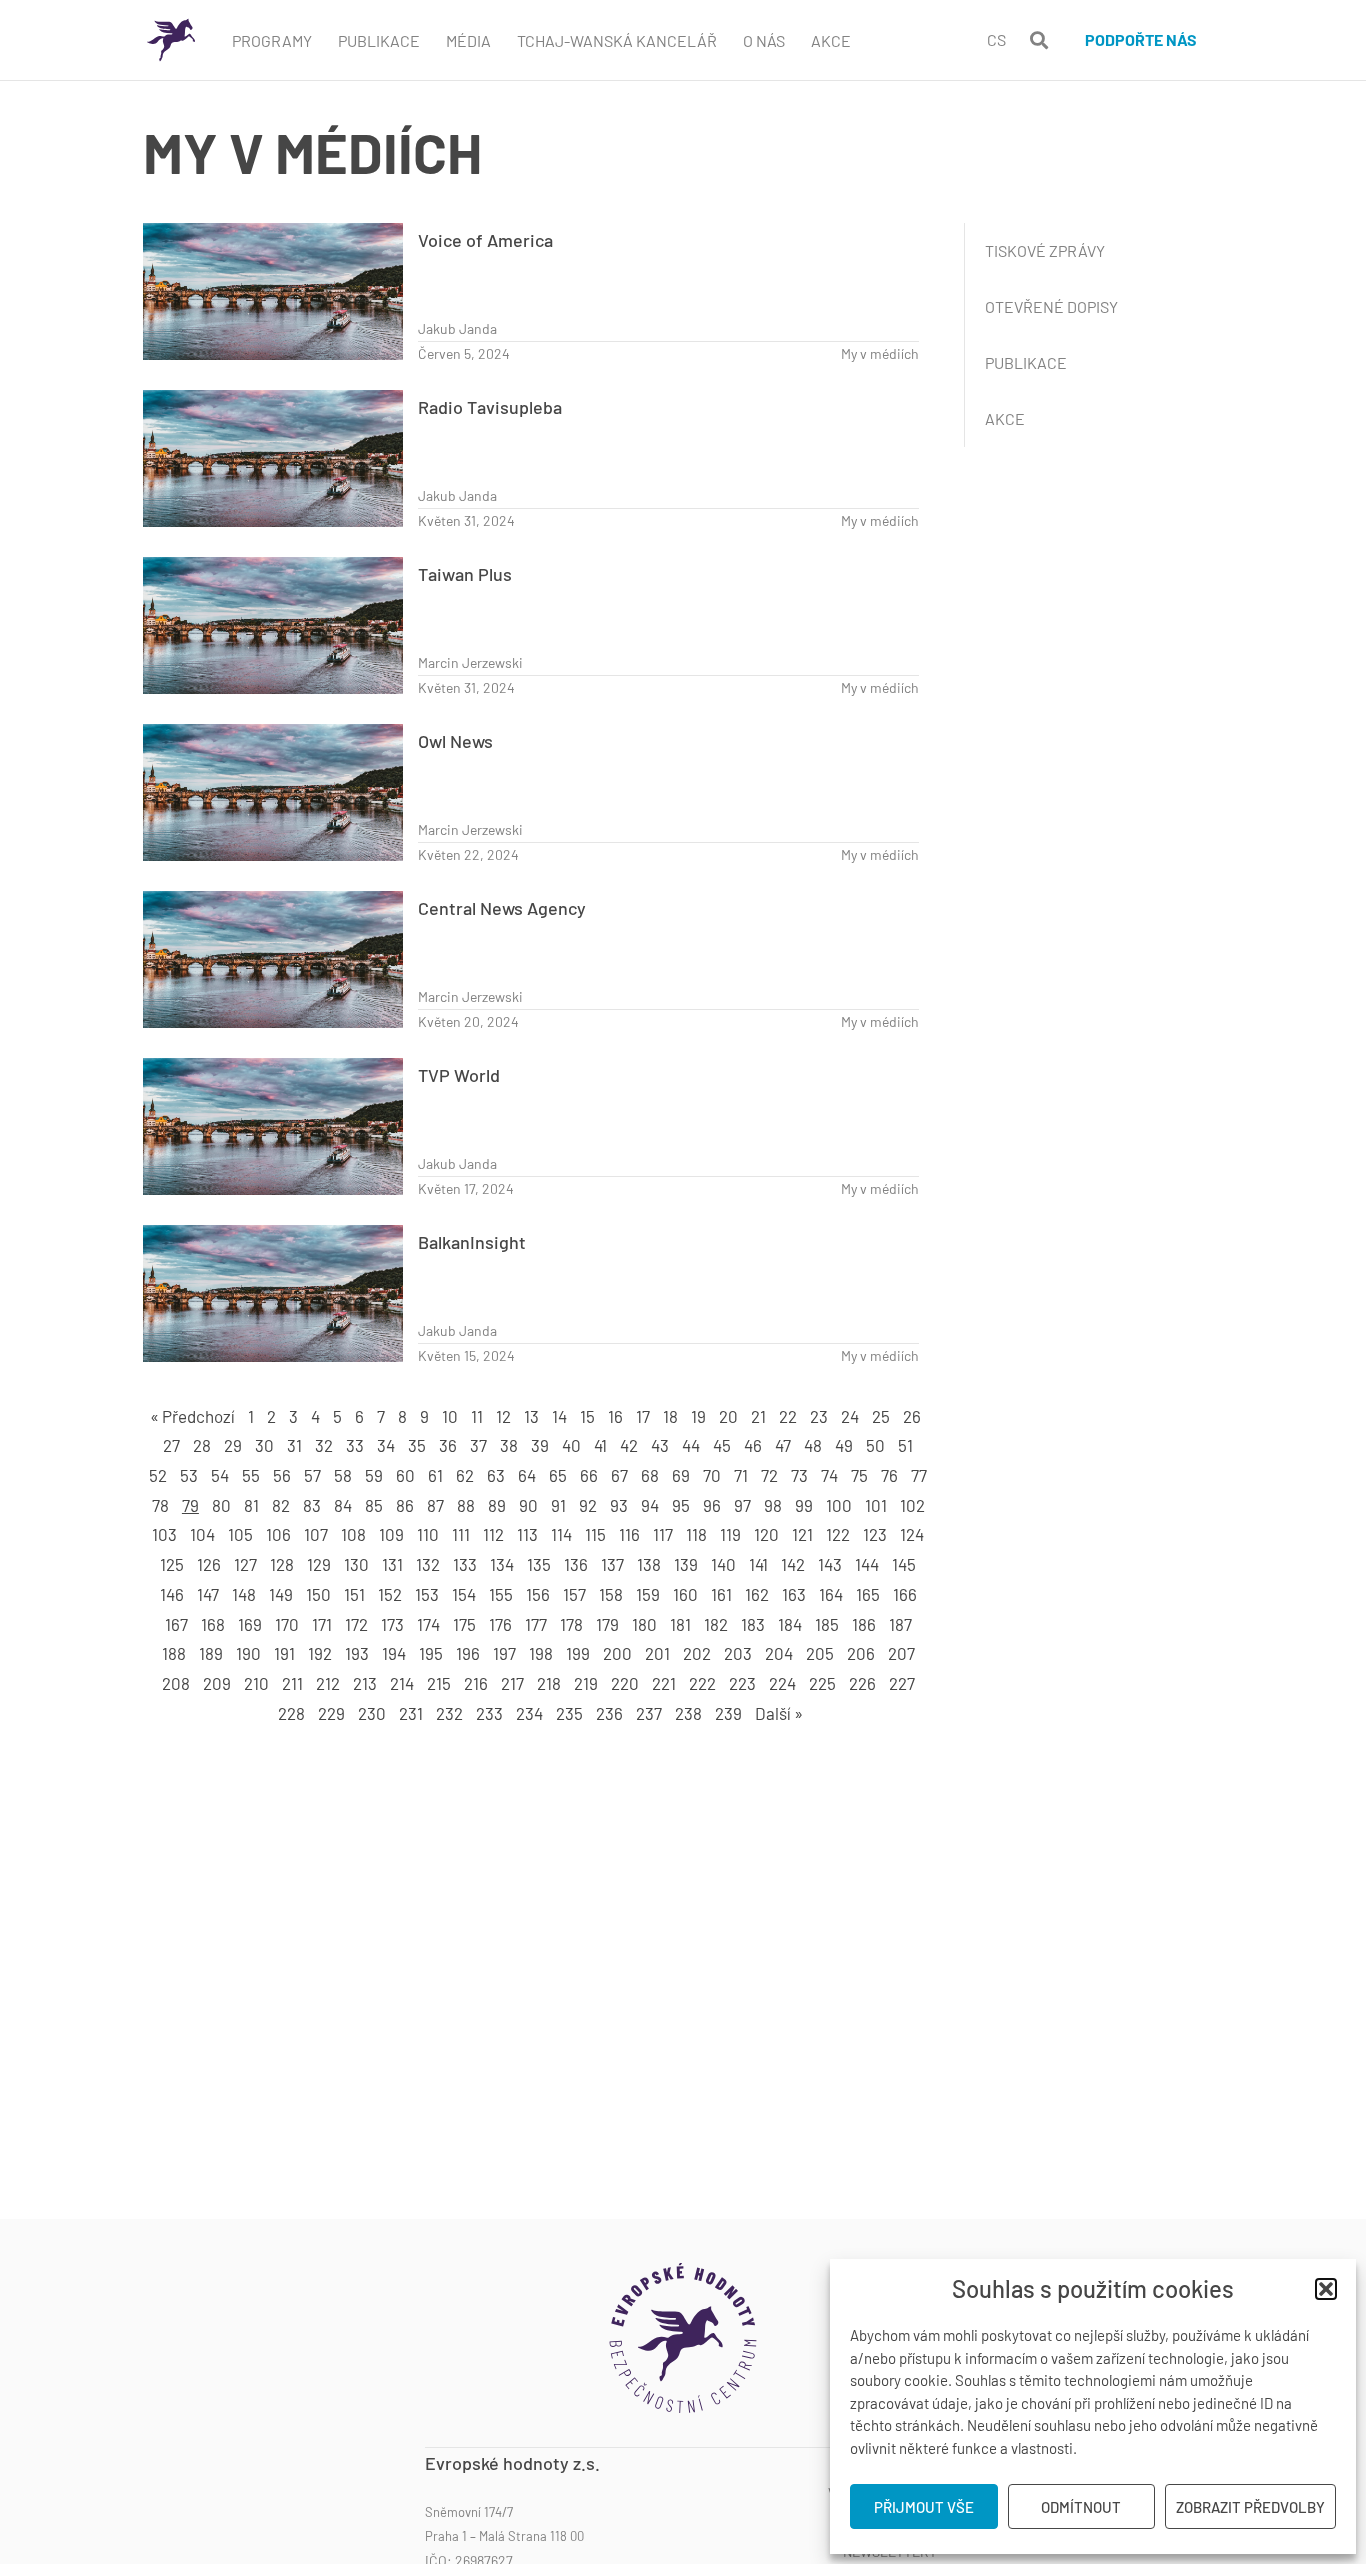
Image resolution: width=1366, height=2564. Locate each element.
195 (431, 1653)
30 (264, 1445)
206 (861, 1653)
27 (171, 1445)
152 (390, 1594)
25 (881, 1416)
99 (804, 1505)
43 (660, 1445)
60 (405, 1475)
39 (540, 1445)
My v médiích (880, 353)
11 (477, 1416)
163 (794, 1594)
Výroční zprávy (882, 2493)
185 (827, 1624)
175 (464, 1624)
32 (324, 1445)
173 (392, 1624)
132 (428, 1564)
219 (586, 1683)
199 (578, 1653)
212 (328, 1683)
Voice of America (485, 240)
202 (697, 1653)
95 (681, 1505)
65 (558, 1475)
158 (611, 1594)
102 (912, 1505)
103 (164, 1534)
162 (757, 1594)
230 (372, 1713)
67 (619, 1475)
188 (174, 1653)
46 (753, 1445)
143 (830, 1564)
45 (722, 1445)
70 (712, 1475)
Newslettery (890, 2552)
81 (251, 1505)
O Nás (764, 40)
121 (802, 1534)
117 (663, 1534)
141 (758, 1564)
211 (292, 1683)
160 (685, 1594)
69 (681, 1475)
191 (284, 1653)
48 (813, 1445)
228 (291, 1713)
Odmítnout (1081, 2507)
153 (427, 1594)
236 (609, 1713)
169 (250, 1624)
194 (394, 1653)
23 (819, 1416)
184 (790, 1624)
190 (248, 1653)
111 (461, 1534)
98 (773, 1505)
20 (728, 1416)
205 (820, 1653)
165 (868, 1594)
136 (576, 1564)
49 (844, 1445)
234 (529, 1713)
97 (742, 1505)
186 (864, 1624)
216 (476, 1683)
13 (531, 1416)
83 (312, 1505)
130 (356, 1564)
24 (850, 1416)
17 (643, 1416)
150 (318, 1594)
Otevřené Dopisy (1051, 306)
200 (617, 1653)
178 (571, 1624)
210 (256, 1683)
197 (504, 1653)
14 (559, 1416)
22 (788, 1416)
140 (723, 1564)
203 (738, 1653)
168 (213, 1624)
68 (650, 1475)
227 (902, 1683)
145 (904, 1564)
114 (561, 1534)
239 (728, 1713)
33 (355, 1445)
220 (625, 1683)
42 (629, 1445)
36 (448, 1445)
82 (281, 1505)
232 (449, 1713)
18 (670, 1416)
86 (405, 1505)
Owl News (455, 741)
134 (502, 1564)
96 (712, 1505)
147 (208, 1594)
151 (354, 1594)
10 (450, 1416)
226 (862, 1683)
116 (629, 1534)
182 (716, 1624)
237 (649, 1713)
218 (549, 1683)
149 (281, 1594)
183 (753, 1624)
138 (649, 1564)
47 (783, 1445)
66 (589, 1475)
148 (244, 1594)
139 (686, 1564)
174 (428, 1624)
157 (574, 1594)
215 (439, 1683)
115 (595, 1534)
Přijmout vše (924, 2507)
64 (527, 1475)
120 (766, 1534)
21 (758, 1416)
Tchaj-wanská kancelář (617, 40)
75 (859, 1475)
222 (702, 1683)
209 (217, 1683)
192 (320, 1653)
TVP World (459, 1075)
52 (158, 1475)
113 (527, 1534)
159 (648, 1594)
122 (838, 1534)
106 (278, 1534)
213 (365, 1683)
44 (691, 1445)
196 (468, 1653)
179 (607, 1624)
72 (769, 1475)
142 (793, 1564)
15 (587, 1416)
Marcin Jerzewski (470, 662)
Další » (779, 1713)
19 (698, 1416)
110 (428, 1534)
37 (478, 1445)
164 (831, 1594)
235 (569, 1713)
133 (465, 1564)
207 (901, 1653)
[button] (1326, 2289)
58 (343, 1475)
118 (696, 1534)
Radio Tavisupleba (490, 407)
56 (282, 1475)
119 (730, 1534)
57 (312, 1475)
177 (536, 1624)
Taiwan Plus (465, 574)
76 (889, 1475)
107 (316, 1534)
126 (209, 1564)
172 (356, 1624)
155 (501, 1594)
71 (741, 1475)
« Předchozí (192, 1416)
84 (343, 1505)
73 (799, 1475)
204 (779, 1653)
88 (466, 1505)
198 (541, 1653)
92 (588, 1505)
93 (619, 1505)
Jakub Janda (457, 328)
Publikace (379, 40)
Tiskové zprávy (1045, 250)
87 (435, 1505)
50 (875, 1445)
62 (465, 1475)
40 (571, 1445)
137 (612, 1564)
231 (411, 1713)
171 (322, 1624)
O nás (918, 2463)
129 (319, 1564)
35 (417, 1445)
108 (353, 1534)
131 (392, 1564)
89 (497, 1505)
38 (509, 1445)
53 (189, 1475)
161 (721, 1594)
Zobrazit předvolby (1250, 2507)
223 (742, 1683)
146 (172, 1594)
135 (539, 1564)
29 (233, 1445)
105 (240, 1534)
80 (221, 1505)
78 (160, 1505)
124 (912, 1534)
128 (282, 1564)
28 (202, 1445)
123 (875, 1534)
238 (688, 1713)
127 (245, 1564)
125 (172, 1564)
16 (615, 1416)
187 (900, 1624)
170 (287, 1624)
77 (919, 1475)
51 (905, 1445)
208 (176, 1683)
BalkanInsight (472, 1242)
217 (512, 1683)
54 (220, 1475)
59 (374, 1475)
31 (294, 1445)
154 (464, 1594)
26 (912, 1416)
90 (528, 1505)
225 (822, 1683)
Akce (831, 40)
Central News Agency (502, 908)
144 (867, 1564)
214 (402, 1683)
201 (657, 1653)
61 (435, 1475)
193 (357, 1653)
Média (468, 40)
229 (331, 1713)
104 (202, 1534)
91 (558, 1505)
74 (829, 1475)
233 (489, 1713)
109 (391, 1534)
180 (644, 1624)
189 (211, 1653)
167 (176, 1624)
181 (680, 1624)
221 (664, 1683)
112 (493, 1534)
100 (839, 1505)
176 (500, 1624)
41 (600, 1445)
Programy (272, 40)
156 (538, 1594)
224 (782, 1683)
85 (374, 1505)
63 (496, 1475)
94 (650, 1505)
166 (905, 1594)
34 (386, 1445)
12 (503, 1416)
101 (876, 1505)
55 (251, 1475)
